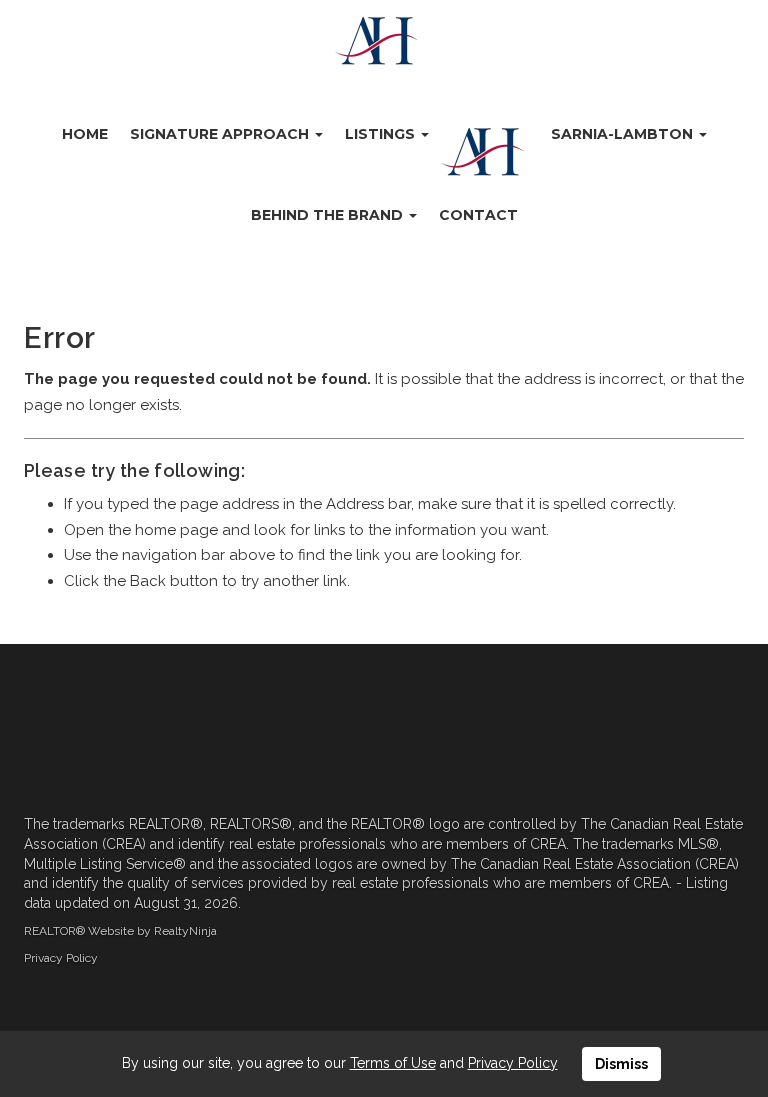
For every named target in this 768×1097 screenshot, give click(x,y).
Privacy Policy (61, 958)
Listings (382, 134)
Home (85, 134)
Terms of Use (393, 1063)
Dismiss (621, 1064)
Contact (478, 215)
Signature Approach (221, 134)
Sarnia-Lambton (624, 134)
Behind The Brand (329, 215)
